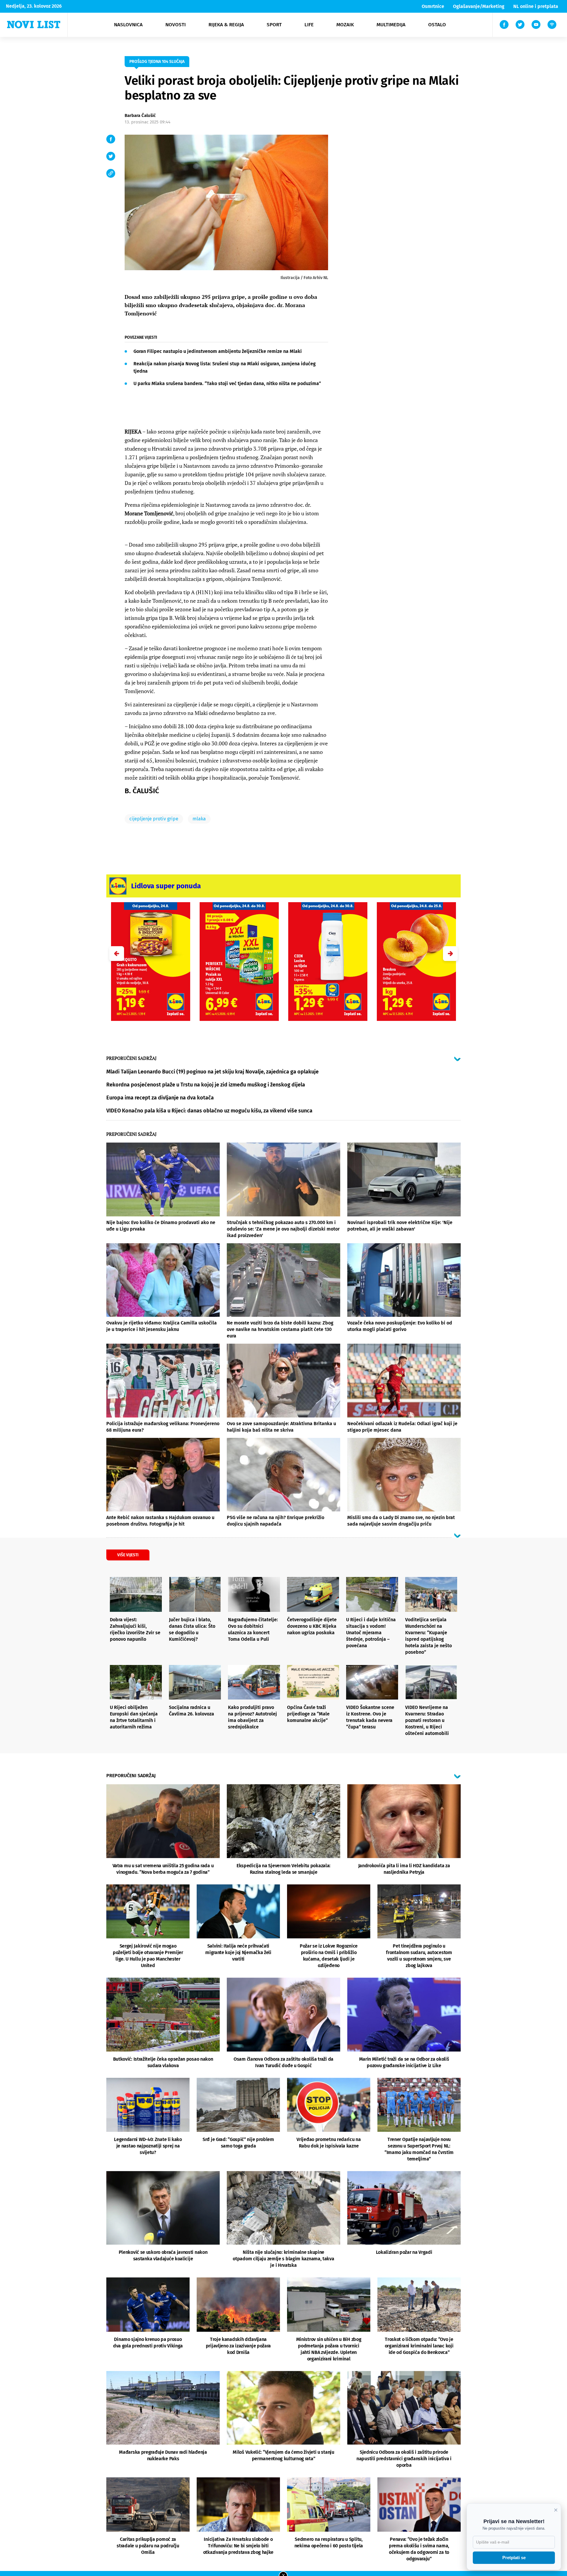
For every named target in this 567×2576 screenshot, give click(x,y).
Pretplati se (514, 2558)
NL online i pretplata (536, 6)
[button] (450, 954)
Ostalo (437, 25)
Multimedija (391, 25)
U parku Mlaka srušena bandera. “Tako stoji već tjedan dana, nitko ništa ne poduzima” (227, 383)
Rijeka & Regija (226, 25)
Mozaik (345, 25)
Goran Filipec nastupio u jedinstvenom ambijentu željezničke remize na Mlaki (218, 351)
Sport (274, 25)
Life (309, 25)
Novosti (176, 25)
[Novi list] (34, 25)
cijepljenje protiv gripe (154, 819)
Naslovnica (128, 25)
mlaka (199, 819)
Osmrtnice (433, 6)
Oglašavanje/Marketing (479, 6)
